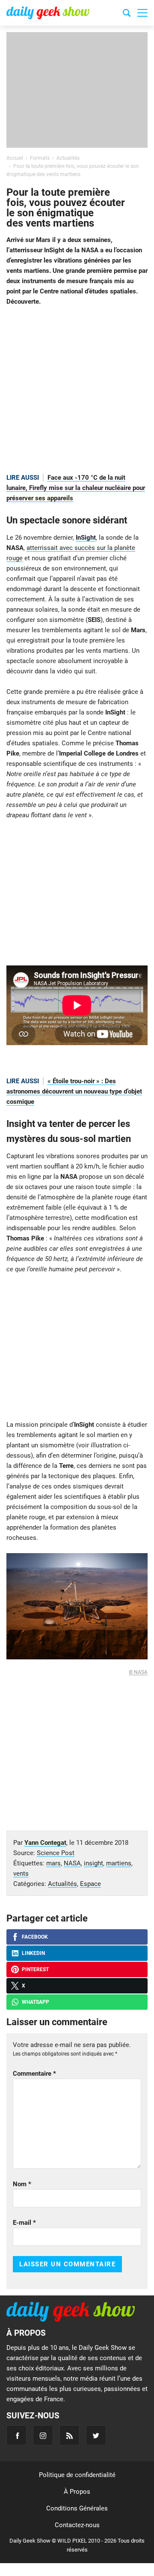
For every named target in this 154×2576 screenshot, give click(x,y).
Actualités (62, 1884)
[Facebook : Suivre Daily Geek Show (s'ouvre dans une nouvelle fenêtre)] (16, 2435)
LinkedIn (33, 1953)
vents (21, 1874)
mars (53, 1863)
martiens (119, 1863)
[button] (142, 13)
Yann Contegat (45, 1843)
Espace (90, 1884)
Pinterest (35, 1969)
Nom (22, 2184)
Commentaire (34, 2074)
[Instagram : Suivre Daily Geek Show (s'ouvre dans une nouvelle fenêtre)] (43, 2435)
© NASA (138, 1672)
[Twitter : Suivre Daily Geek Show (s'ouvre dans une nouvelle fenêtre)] (96, 2435)
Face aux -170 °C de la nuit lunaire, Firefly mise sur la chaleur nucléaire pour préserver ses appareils (76, 488)
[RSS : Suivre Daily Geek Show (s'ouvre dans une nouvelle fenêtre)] (70, 2435)
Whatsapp (36, 2002)
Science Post (56, 1853)
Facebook (35, 1937)
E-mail (24, 2223)
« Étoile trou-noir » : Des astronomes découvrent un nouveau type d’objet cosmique (74, 1091)
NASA (72, 1863)
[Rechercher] (127, 14)
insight (93, 1863)
